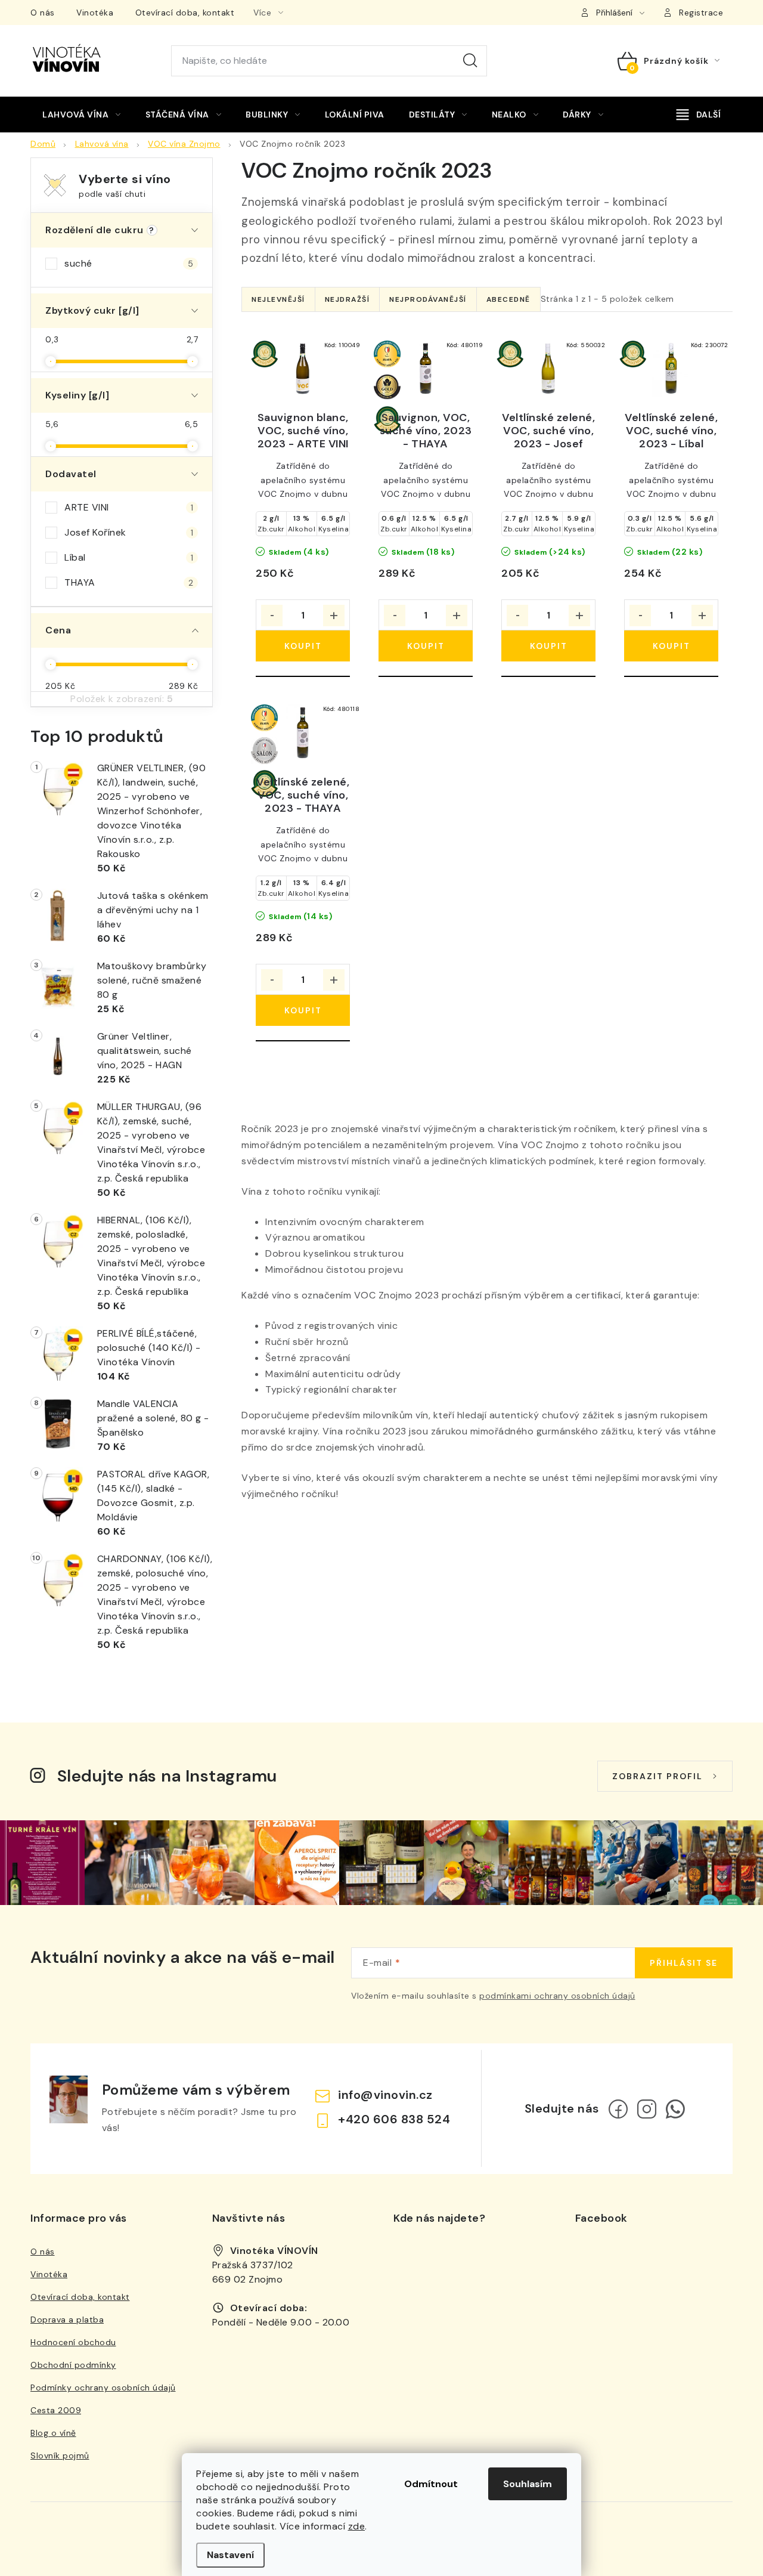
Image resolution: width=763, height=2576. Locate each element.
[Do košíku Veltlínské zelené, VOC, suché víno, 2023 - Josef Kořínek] (548, 646)
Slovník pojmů (60, 2456)
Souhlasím (528, 2484)
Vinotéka (95, 13)
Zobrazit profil (657, 1776)
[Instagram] (647, 2109)
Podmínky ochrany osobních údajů (103, 2388)
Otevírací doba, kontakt (185, 13)
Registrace (701, 13)
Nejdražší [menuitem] (348, 299)
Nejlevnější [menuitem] (278, 299)
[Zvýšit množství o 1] (334, 616)
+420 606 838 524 (394, 2119)
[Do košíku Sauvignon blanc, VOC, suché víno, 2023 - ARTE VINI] (303, 646)
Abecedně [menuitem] (508, 299)
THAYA (129, 582)
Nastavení (230, 2555)
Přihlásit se (684, 1963)
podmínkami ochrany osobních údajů (557, 1996)
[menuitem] (82, 115)
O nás (43, 13)
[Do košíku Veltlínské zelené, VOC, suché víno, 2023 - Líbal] (671, 646)
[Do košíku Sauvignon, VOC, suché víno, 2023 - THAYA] (426, 646)
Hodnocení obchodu (73, 2342)
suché (129, 263)
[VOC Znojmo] (303, 369)
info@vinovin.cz (385, 2095)
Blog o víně (53, 2433)
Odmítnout (431, 2484)
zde (357, 2526)
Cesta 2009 (56, 2410)
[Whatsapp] (675, 2109)
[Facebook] (618, 2109)
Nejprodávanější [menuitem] (428, 299)
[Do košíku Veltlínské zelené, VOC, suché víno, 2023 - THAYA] (303, 1010)
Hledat (470, 61)
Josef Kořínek (129, 532)
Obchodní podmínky (73, 2365)
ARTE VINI (129, 507)
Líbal (129, 557)
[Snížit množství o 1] (272, 616)
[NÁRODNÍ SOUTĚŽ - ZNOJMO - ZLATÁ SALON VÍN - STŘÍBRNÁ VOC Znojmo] (303, 733)
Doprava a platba (67, 2320)
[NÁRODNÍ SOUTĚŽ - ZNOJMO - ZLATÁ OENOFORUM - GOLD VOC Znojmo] (426, 369)
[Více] (699, 115)
